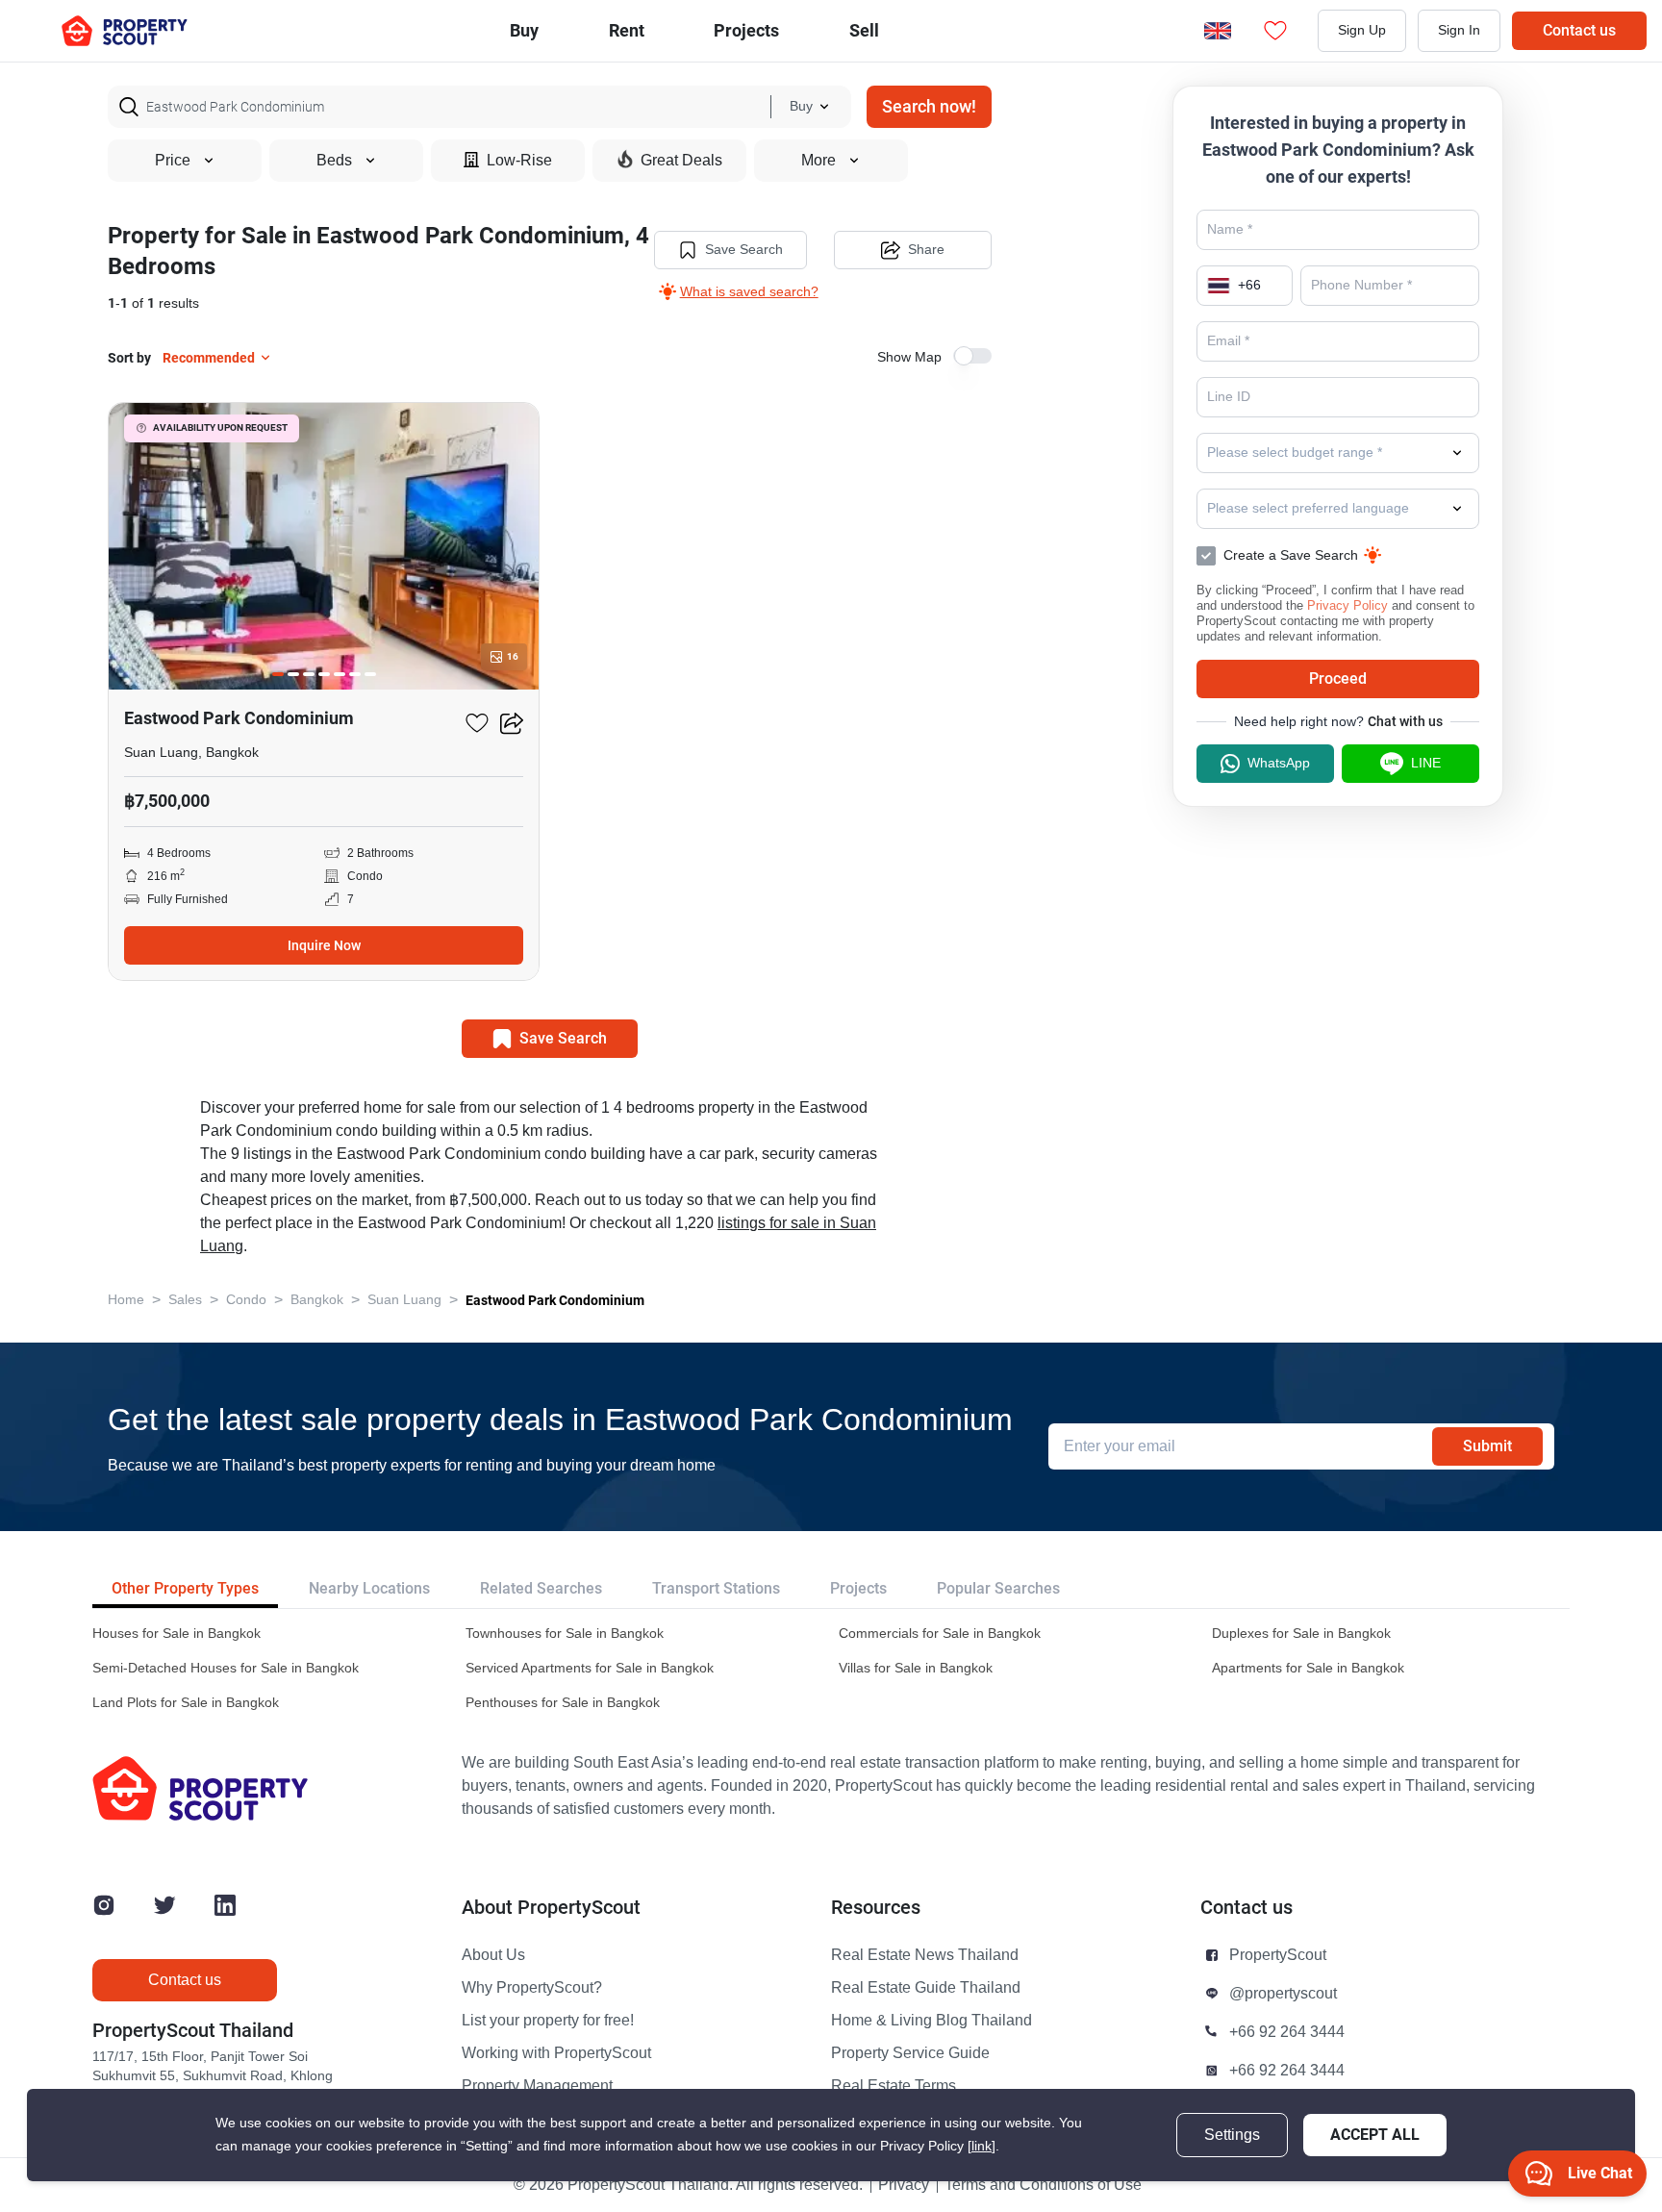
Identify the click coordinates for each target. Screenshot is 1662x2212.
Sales (185, 1300)
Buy (524, 30)
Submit (1487, 1446)
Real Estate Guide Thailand (926, 1988)
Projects (858, 1588)
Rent (627, 30)
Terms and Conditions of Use (1043, 2185)
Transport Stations (716, 1588)
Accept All (1375, 2135)
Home (126, 1300)
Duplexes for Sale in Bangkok (1301, 1634)
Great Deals (681, 161)
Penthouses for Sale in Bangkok (563, 1703)
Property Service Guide (910, 2053)
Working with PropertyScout (556, 2053)
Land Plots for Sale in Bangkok (186, 1703)
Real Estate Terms (894, 2086)
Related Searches (541, 1588)
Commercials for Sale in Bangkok (940, 1634)
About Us (493, 1955)
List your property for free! (548, 2021)
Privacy (904, 2185)
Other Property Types (185, 1588)
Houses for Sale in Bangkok (176, 1634)
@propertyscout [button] (1283, 1994)
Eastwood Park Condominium (555, 1300)
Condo (246, 1300)
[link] (982, 2146)
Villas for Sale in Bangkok (916, 1668)
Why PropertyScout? (532, 1988)
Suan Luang (404, 1300)
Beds (334, 161)
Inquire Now (324, 945)
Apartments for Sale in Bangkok (1308, 1668)
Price (173, 161)
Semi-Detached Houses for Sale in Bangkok (226, 1668)
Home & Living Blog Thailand (932, 2021)
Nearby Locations (369, 1588)
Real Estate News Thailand (925, 1955)
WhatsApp (1279, 763)
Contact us (1579, 30)
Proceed (1338, 679)
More (818, 161)
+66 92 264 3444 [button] (1287, 2032)
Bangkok (317, 1300)
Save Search (744, 250)
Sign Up (1362, 30)
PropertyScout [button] (1278, 1955)
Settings (1232, 2135)
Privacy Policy (1347, 605)
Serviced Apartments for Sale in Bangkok (590, 1668)
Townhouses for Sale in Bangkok (565, 1634)
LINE (1426, 763)
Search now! (929, 106)
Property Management (537, 2086)
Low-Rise (519, 161)
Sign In (1459, 30)
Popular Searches (998, 1588)
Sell (864, 30)
